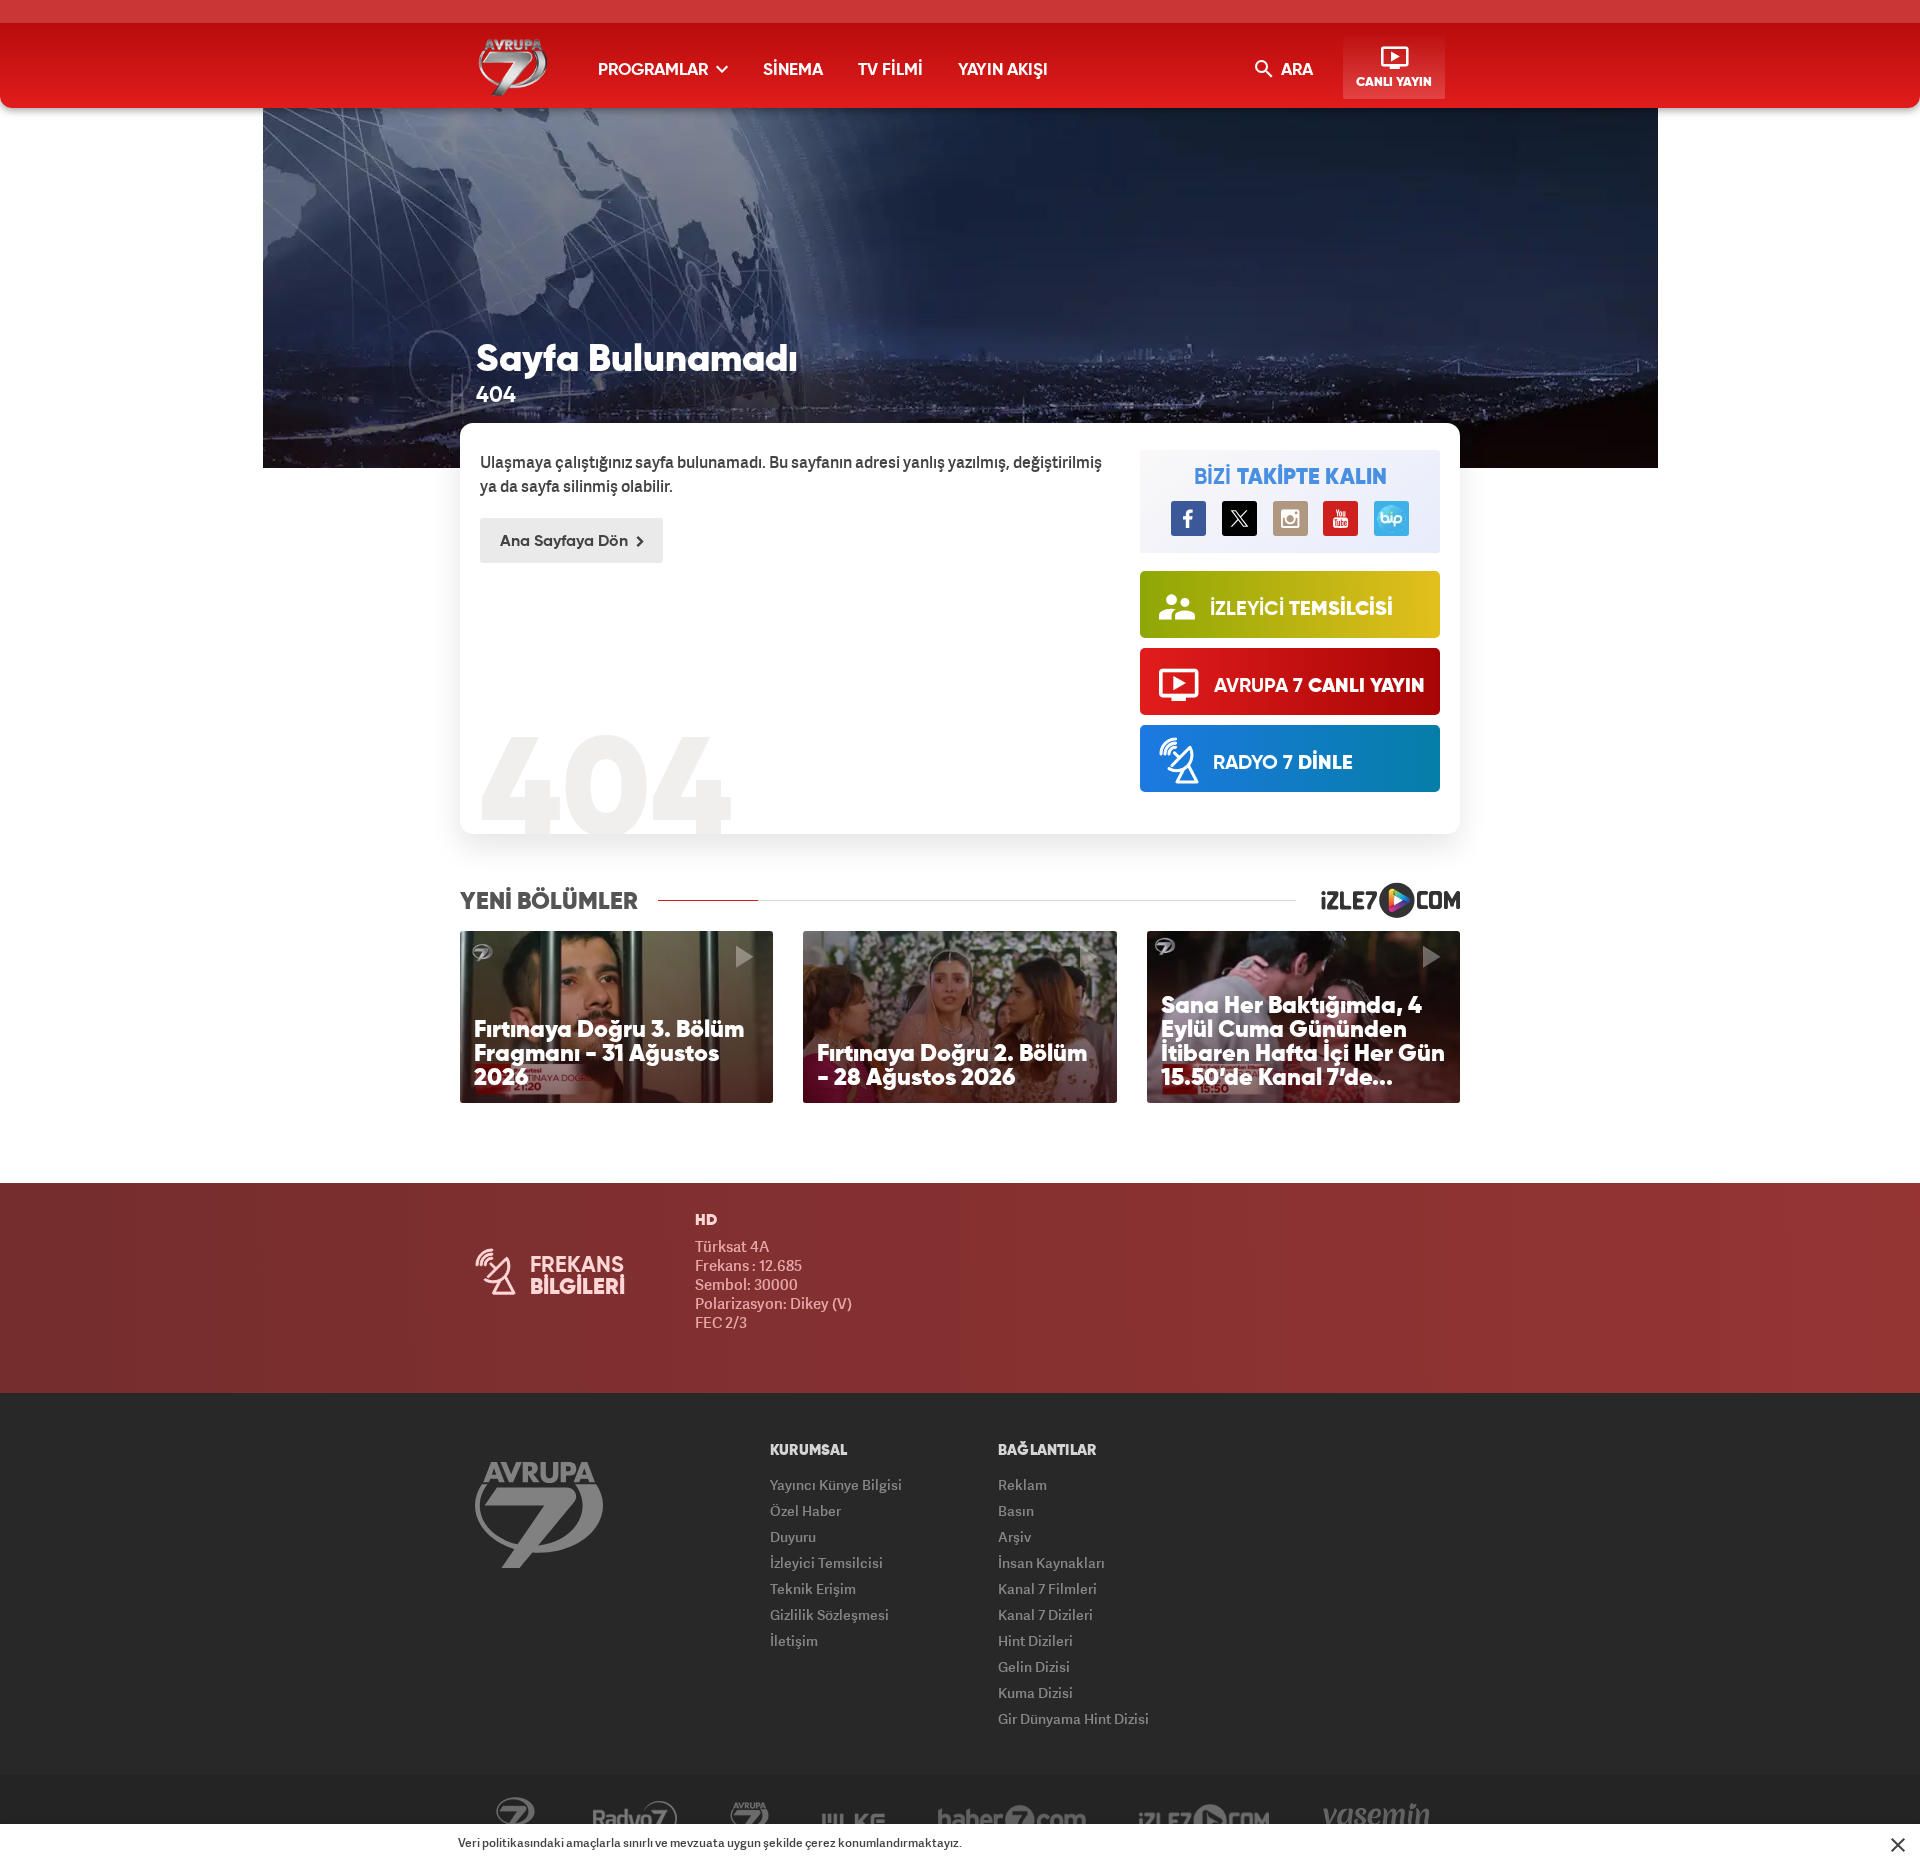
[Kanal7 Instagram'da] (1290, 518)
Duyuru (793, 1536)
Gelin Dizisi (1034, 1666)
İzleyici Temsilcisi (826, 1562)
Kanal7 (515, 1819)
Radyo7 (635, 1819)
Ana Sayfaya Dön (566, 542)
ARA (1295, 70)
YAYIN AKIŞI (1003, 70)
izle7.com (1378, 900)
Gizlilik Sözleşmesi (829, 1614)
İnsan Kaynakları (1051, 1562)
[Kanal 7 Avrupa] (539, 1514)
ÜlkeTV (853, 1819)
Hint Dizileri (1035, 1640)
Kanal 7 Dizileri (1045, 1614)
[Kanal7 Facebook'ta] (1188, 518)
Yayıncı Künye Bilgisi (836, 1484)
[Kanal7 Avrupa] (512, 67)
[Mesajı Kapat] (1898, 1845)
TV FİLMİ (890, 70)
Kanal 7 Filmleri (1047, 1588)
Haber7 (1012, 1819)
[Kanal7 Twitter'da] (1239, 518)
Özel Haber (805, 1510)
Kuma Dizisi (1035, 1692)
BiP (1391, 518)
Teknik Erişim (813, 1588)
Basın (1016, 1510)
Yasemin (1376, 1819)
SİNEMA (793, 70)
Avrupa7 (749, 1819)
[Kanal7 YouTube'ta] (1340, 518)
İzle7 (1204, 1819)
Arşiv (1014, 1536)
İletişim (794, 1640)
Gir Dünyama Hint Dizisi (1073, 1718)
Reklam (1022, 1484)
